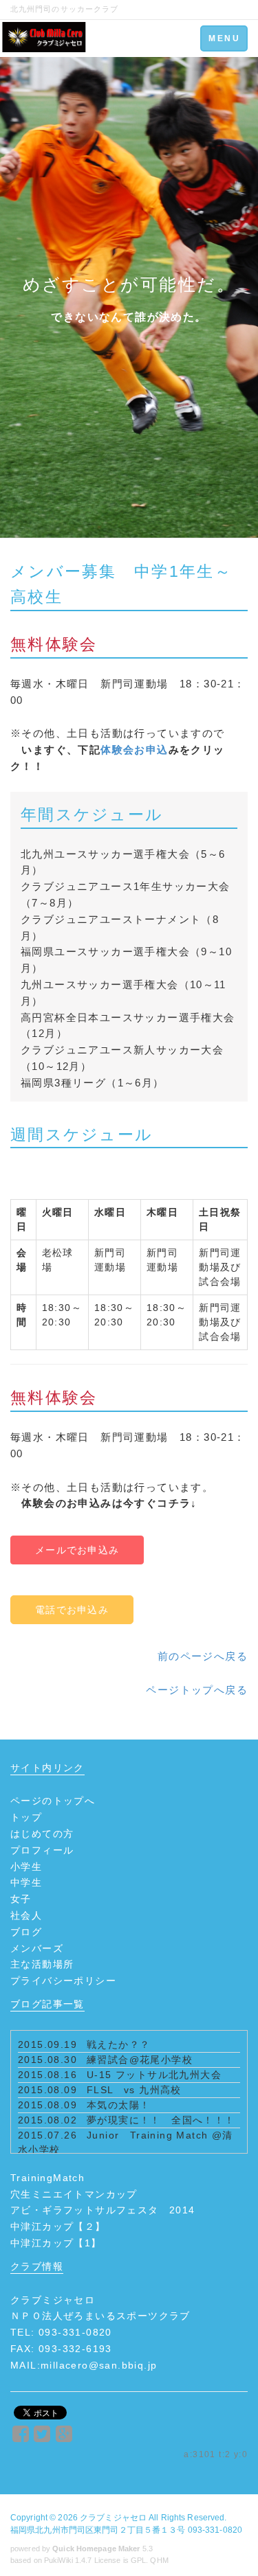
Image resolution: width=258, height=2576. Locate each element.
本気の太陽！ (118, 2105)
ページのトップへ (53, 1801)
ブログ (26, 1932)
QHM (159, 2560)
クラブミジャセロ (113, 2518)
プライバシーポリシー (63, 1981)
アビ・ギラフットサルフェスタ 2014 (103, 2210)
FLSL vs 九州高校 (134, 2090)
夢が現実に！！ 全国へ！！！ (161, 2120)
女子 (21, 1899)
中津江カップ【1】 (56, 2243)
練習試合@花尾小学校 (140, 2060)
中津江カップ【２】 (58, 2226)
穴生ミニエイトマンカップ (74, 2194)
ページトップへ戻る (197, 1690)
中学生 (26, 1882)
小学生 (26, 1867)
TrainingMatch (47, 2178)
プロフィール (42, 1850)
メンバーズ (37, 1948)
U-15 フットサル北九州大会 (154, 2075)
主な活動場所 (42, 1964)
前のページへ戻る (203, 1656)
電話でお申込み (72, 1610)
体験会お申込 (134, 750)
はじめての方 (42, 1834)
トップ (26, 1817)
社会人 (26, 1915)
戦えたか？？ (118, 2044)
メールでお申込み (77, 1550)
